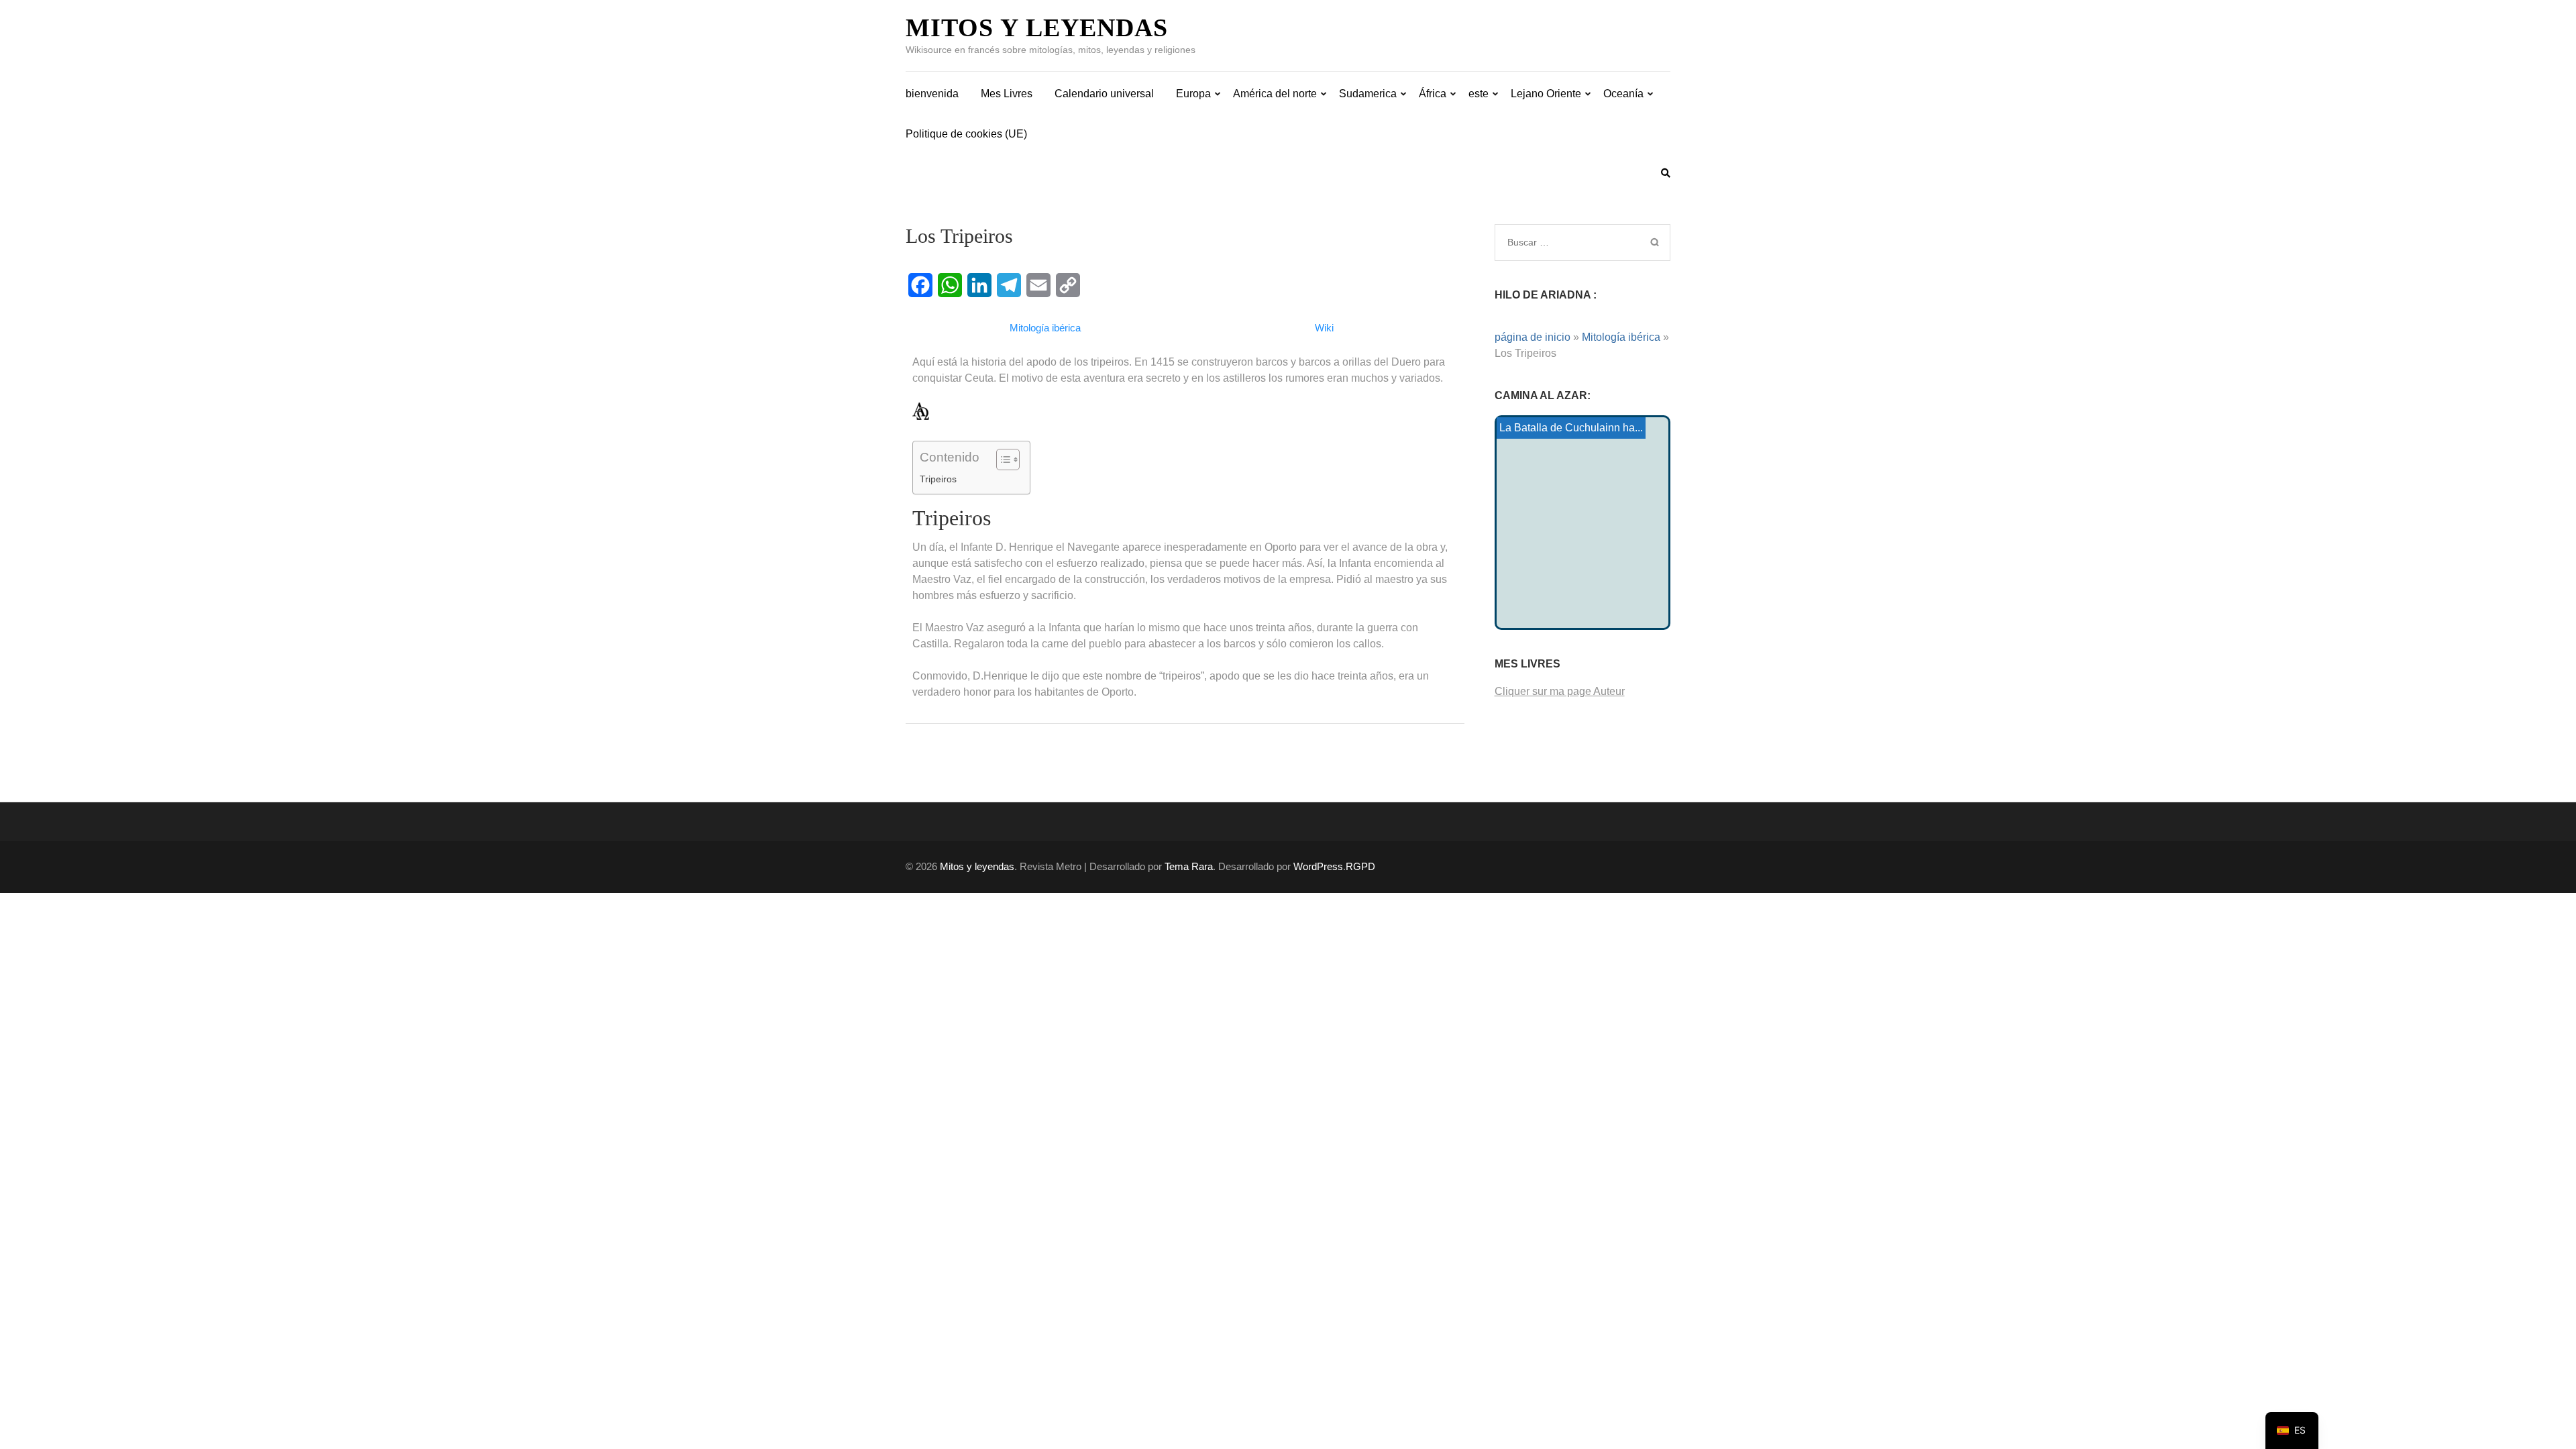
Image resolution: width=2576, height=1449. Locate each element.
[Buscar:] (1565, 242)
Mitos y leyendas (1037, 28)
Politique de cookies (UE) (966, 134)
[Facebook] (920, 285)
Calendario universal (1104, 94)
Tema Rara (1189, 866)
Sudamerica (1368, 94)
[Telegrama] (1009, 285)
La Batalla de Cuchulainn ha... (1571, 428)
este (1479, 94)
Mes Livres (1007, 94)
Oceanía (1623, 94)
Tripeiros (938, 479)
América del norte (1275, 94)
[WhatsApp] (950, 285)
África (1433, 94)
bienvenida (932, 94)
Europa (1193, 94)
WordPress (1318, 866)
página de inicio (1533, 337)
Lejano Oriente (1546, 94)
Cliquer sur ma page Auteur (1560, 691)
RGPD (1360, 866)
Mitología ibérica (1621, 337)
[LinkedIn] (979, 285)
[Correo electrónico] (1038, 285)
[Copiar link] (1068, 285)
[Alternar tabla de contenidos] (1001, 460)
